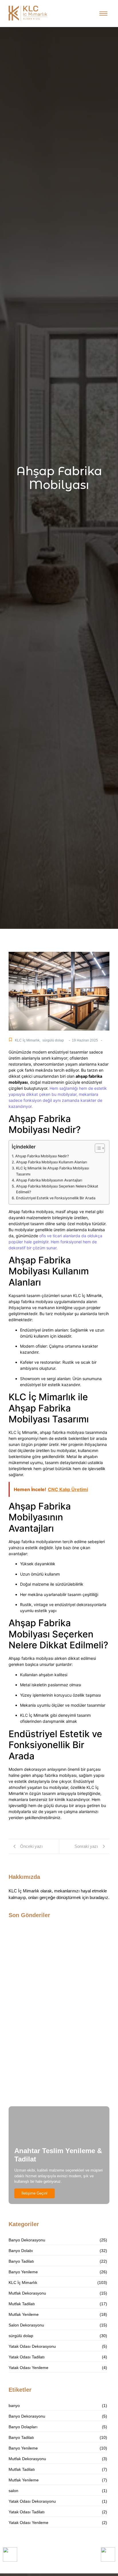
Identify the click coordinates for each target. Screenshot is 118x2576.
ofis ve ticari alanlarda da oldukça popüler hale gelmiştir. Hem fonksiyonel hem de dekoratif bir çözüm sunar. (55, 1242)
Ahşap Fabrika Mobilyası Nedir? (42, 1156)
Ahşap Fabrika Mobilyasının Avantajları (49, 1180)
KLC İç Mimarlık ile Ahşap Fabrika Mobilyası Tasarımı (53, 1171)
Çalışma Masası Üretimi (35, 2092)
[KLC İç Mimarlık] (28, 13)
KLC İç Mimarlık (28, 1040)
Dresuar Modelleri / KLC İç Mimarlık (47, 2042)
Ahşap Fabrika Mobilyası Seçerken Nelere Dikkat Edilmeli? (57, 1189)
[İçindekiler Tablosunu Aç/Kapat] (97, 1148)
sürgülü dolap (53, 1040)
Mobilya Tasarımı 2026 (33, 1976)
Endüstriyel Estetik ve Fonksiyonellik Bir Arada (56, 1198)
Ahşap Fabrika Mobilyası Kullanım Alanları (52, 1162)
